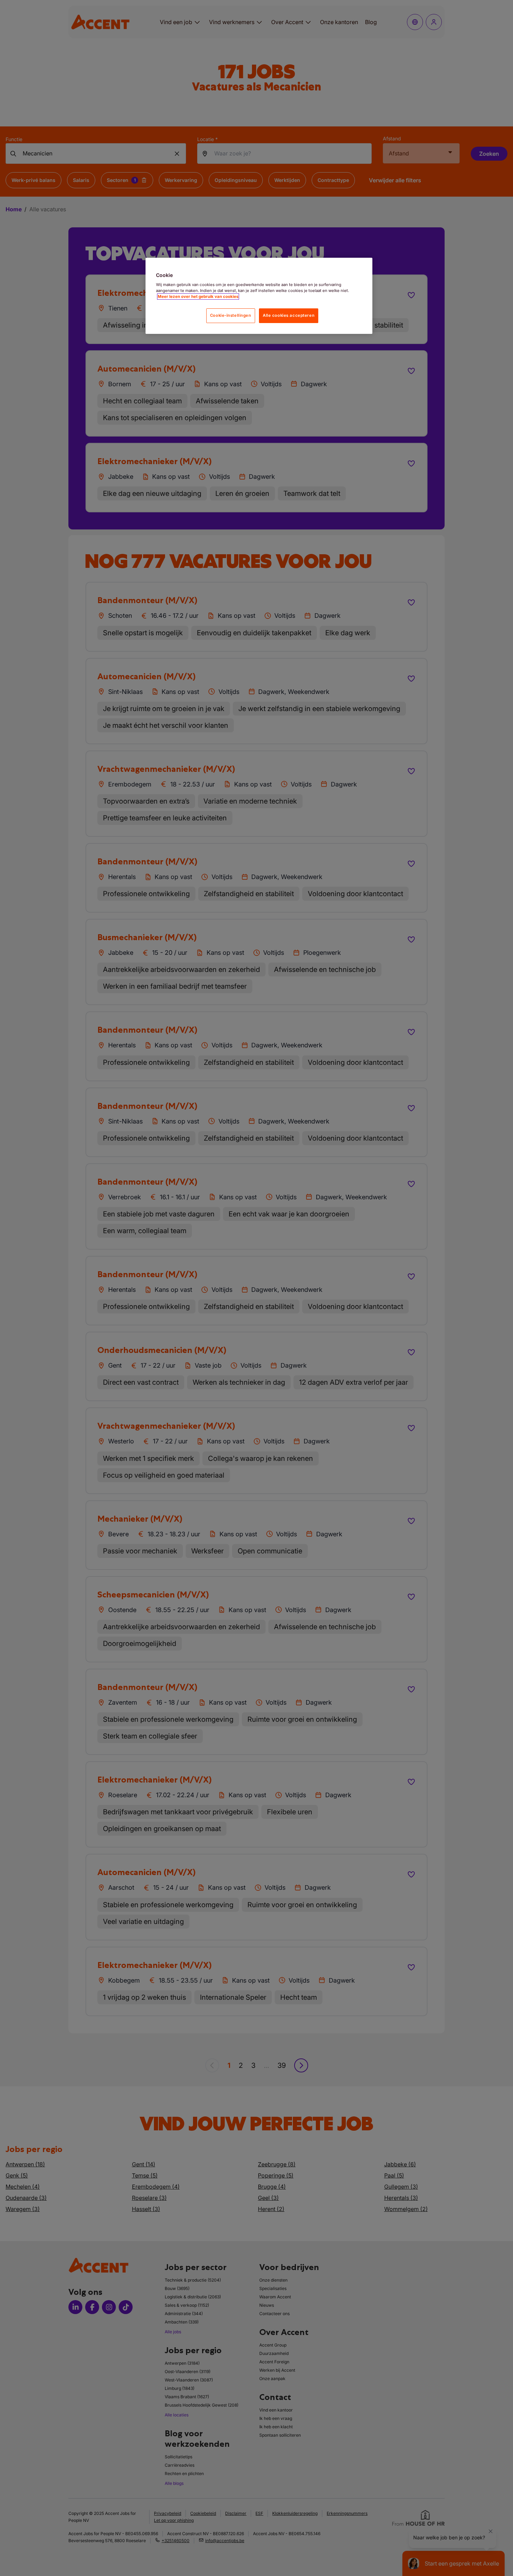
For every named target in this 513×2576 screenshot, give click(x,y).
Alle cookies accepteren (289, 315)
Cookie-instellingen (231, 315)
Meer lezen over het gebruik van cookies (198, 297)
